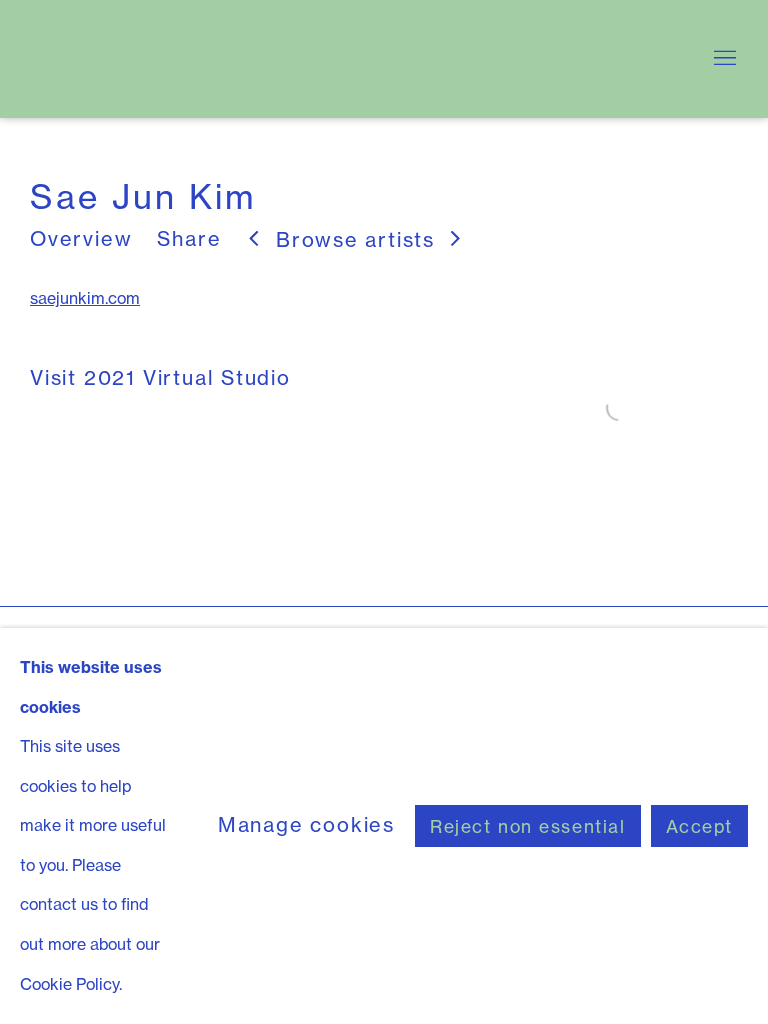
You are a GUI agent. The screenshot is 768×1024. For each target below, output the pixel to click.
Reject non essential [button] (528, 826)
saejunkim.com (85, 298)
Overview (81, 239)
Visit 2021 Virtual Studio (160, 378)
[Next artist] (456, 240)
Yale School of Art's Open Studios (280, 59)
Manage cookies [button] (306, 825)
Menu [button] (723, 59)
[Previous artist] (254, 240)
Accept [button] (699, 826)
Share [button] (189, 239)
